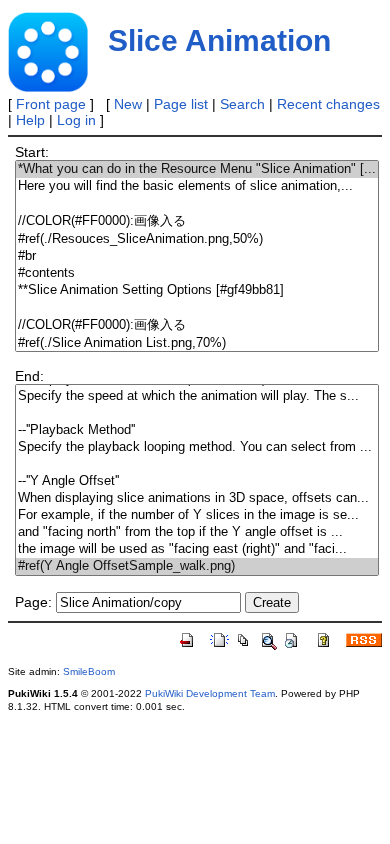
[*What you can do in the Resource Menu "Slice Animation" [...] (197, 169)
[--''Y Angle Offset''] (197, 481)
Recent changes (328, 104)
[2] (197, 203)
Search (242, 104)
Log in (76, 120)
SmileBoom (89, 671)
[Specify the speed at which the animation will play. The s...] (197, 396)
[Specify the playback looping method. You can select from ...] (197, 447)
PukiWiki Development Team (210, 693)
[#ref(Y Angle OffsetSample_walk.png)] (197, 566)
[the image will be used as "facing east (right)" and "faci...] (197, 549)
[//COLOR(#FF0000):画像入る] (197, 221)
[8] (197, 307)
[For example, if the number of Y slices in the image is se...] (197, 515)
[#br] (197, 256)
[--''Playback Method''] (197, 430)
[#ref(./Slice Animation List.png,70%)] (197, 343)
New (128, 104)
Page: (33, 602)
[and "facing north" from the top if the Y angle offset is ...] (197, 532)
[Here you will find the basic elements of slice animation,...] (197, 186)
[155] (197, 464)
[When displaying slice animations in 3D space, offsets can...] (197, 498)
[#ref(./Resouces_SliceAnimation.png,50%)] (197, 239)
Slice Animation (219, 40)
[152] (197, 413)
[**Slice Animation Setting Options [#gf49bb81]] (197, 290)
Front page (51, 104)
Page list (181, 104)
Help (30, 120)
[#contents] (197, 273)
